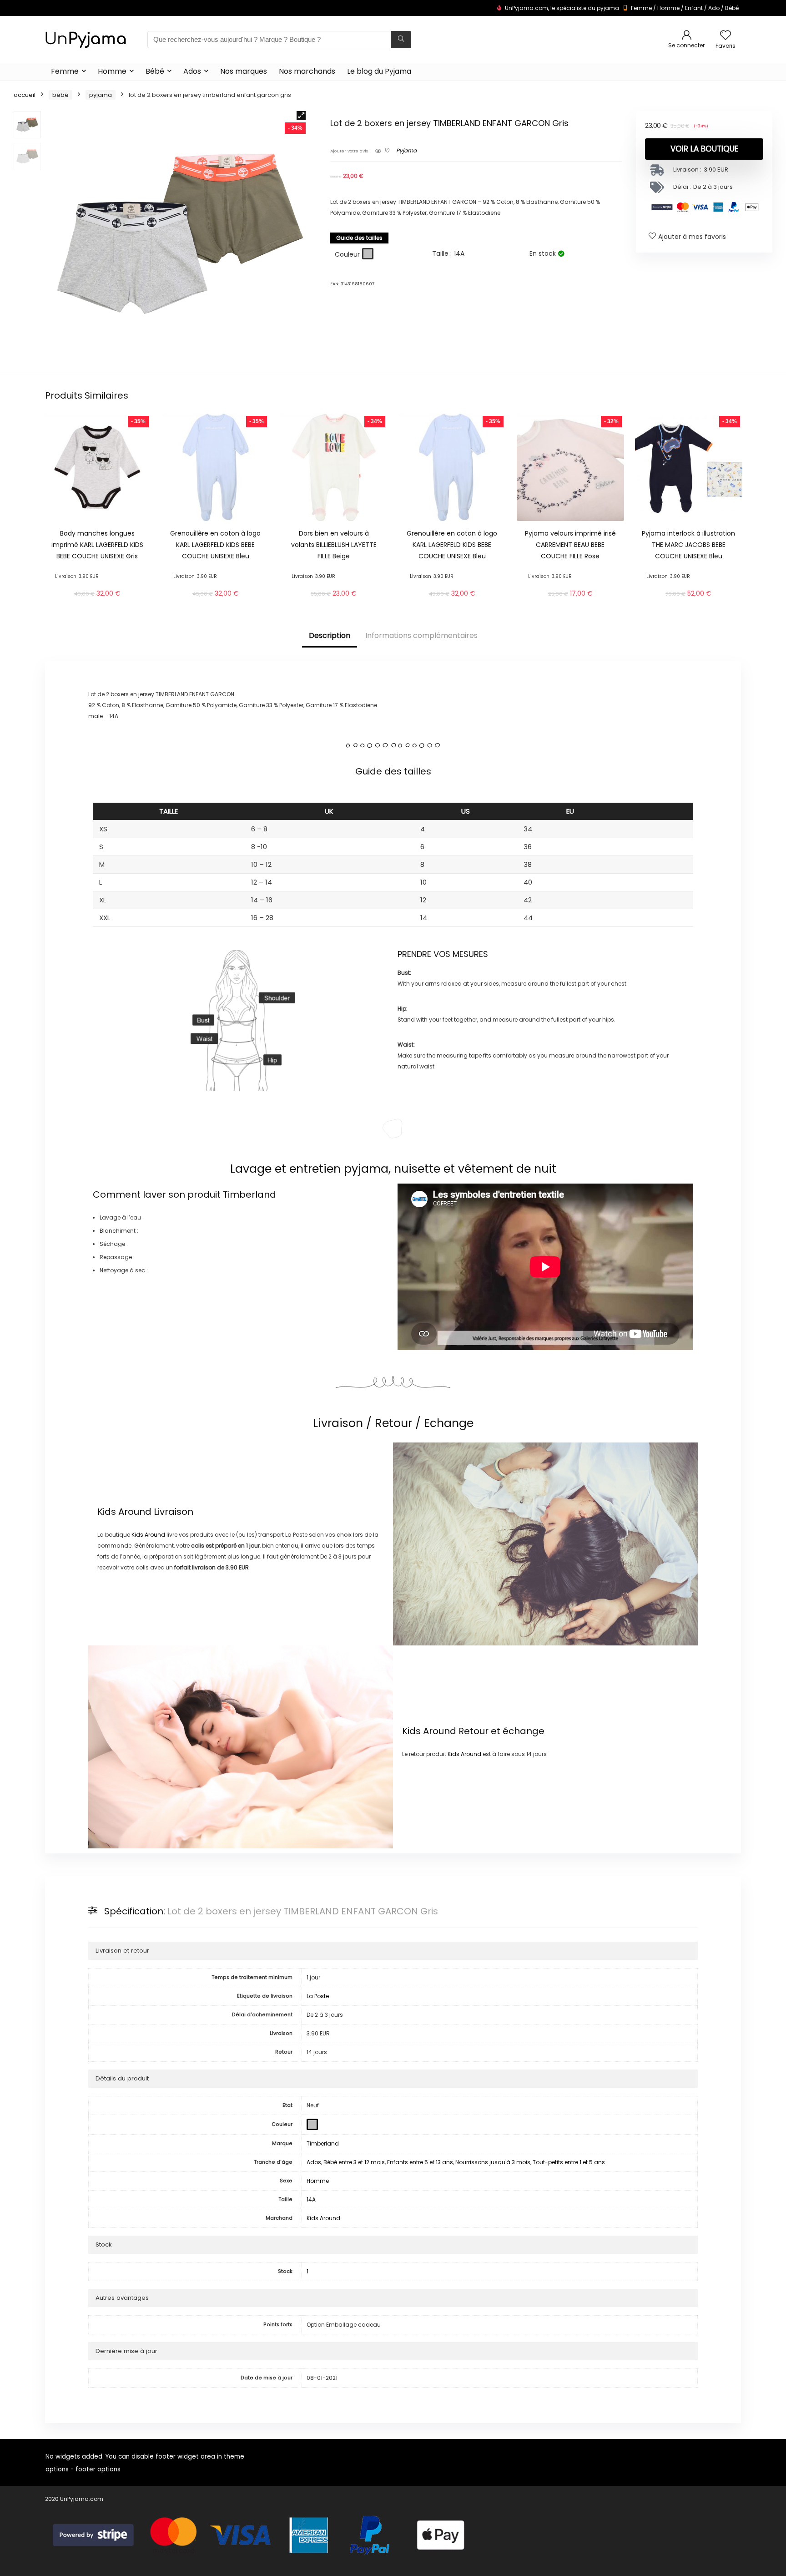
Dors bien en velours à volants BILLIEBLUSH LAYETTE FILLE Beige (334, 545)
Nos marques (244, 71)
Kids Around (124, 1512)
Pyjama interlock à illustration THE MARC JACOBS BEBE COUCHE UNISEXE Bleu (688, 545)
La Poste (318, 1996)
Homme (668, 8)
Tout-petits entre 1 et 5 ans (569, 2162)
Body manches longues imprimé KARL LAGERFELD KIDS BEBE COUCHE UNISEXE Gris (97, 545)
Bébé (732, 8)
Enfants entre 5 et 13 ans (420, 2162)
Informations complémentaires (421, 635)
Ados (192, 71)
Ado (714, 8)
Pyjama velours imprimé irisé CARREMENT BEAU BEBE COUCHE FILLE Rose (570, 545)
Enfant (694, 8)
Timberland (249, 1194)
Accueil (25, 95)
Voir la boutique (704, 149)
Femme (641, 8)
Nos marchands (307, 71)
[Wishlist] (726, 36)
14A (311, 2199)
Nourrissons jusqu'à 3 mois (493, 2162)
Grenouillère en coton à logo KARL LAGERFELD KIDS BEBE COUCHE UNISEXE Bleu (215, 545)
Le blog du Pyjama (379, 71)
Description (330, 635)
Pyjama (101, 95)
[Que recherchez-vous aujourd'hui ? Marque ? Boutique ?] (401, 40)
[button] (301, 116)
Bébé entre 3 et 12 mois (354, 2162)
